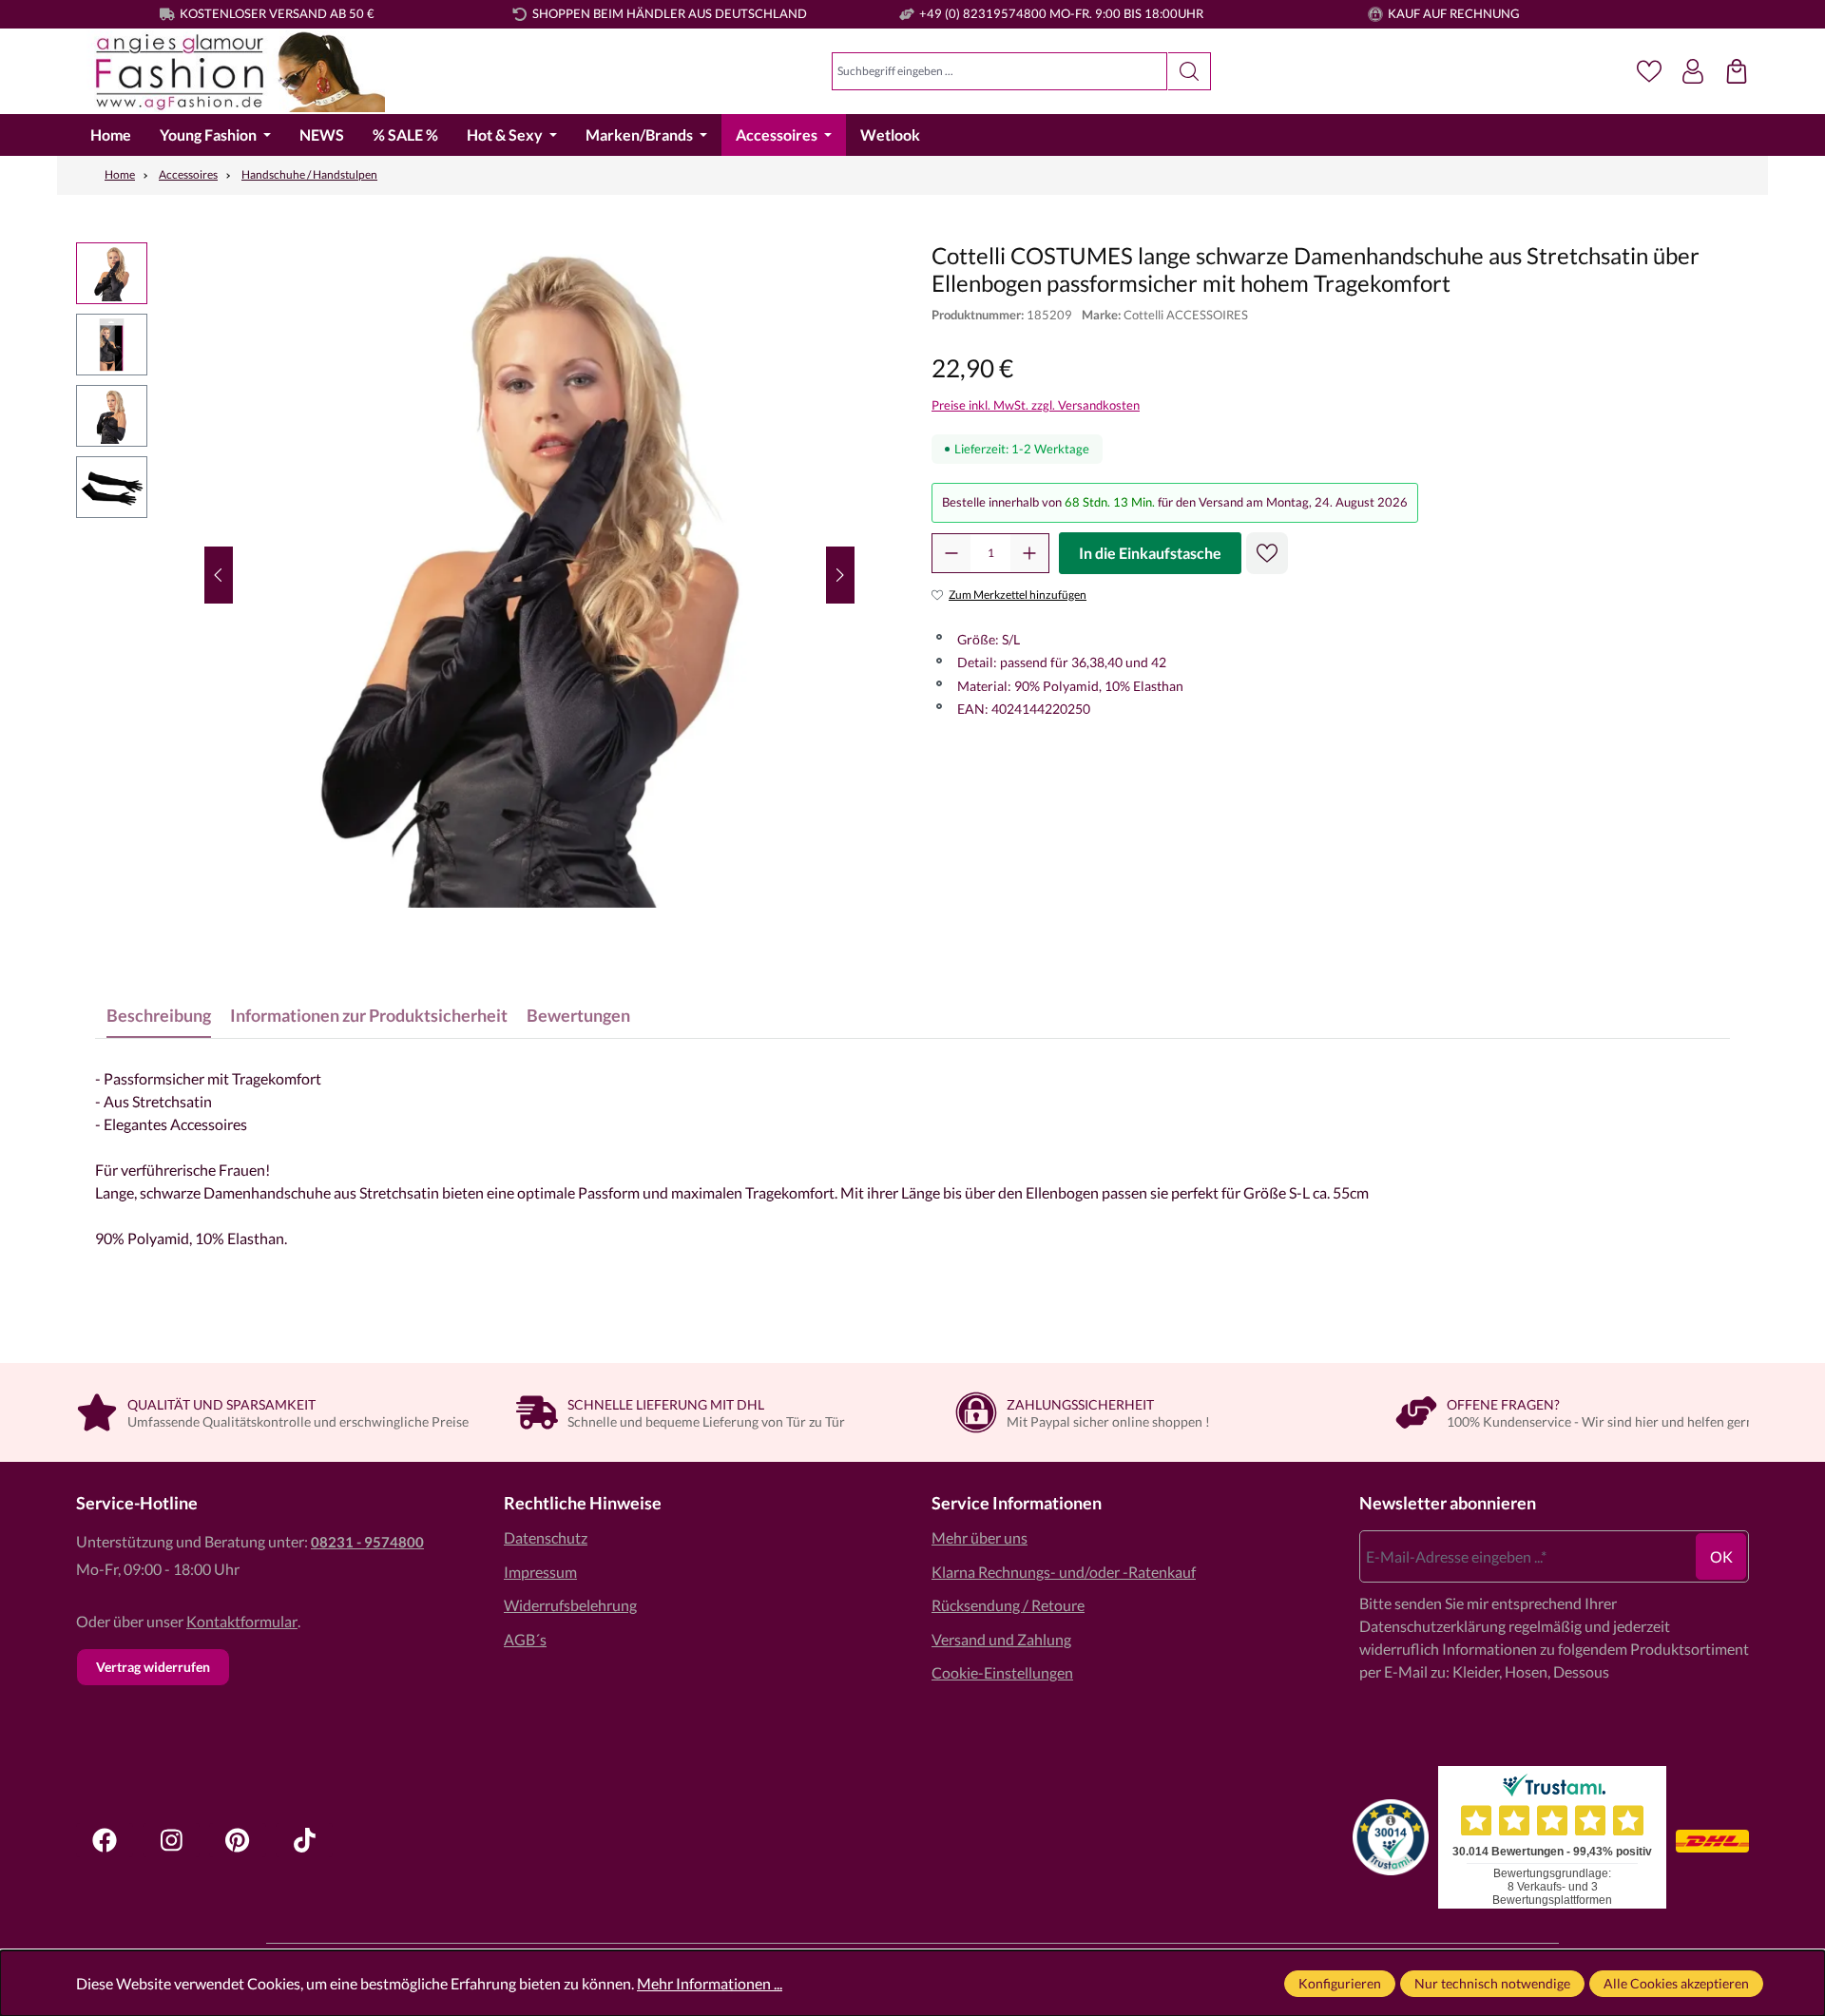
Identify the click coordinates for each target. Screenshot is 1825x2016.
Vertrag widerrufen (153, 1667)
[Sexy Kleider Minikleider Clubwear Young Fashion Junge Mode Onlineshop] (231, 72)
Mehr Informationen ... (710, 1983)
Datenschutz (546, 1537)
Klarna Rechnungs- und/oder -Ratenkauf (1064, 1572)
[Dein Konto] (1693, 71)
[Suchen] (1190, 71)
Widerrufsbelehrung (570, 1605)
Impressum (540, 1572)
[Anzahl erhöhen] (1029, 553)
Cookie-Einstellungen (1002, 1672)
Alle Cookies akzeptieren (1676, 1983)
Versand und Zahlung (1001, 1639)
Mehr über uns (980, 1537)
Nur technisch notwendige (1492, 1983)
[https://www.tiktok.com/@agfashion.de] (304, 1840)
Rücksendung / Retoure (1008, 1605)
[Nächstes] (840, 575)
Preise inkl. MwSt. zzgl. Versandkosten (1036, 405)
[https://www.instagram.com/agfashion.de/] (171, 1840)
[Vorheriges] (219, 575)
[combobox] (999, 71)
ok (1721, 1556)
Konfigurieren (1340, 1983)
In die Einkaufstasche (1150, 553)
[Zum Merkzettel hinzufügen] (1267, 553)
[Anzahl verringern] (951, 553)
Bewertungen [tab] (578, 1015)
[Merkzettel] (1649, 71)
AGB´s (525, 1639)
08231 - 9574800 (367, 1542)
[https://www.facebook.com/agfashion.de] (105, 1840)
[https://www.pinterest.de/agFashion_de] (238, 1840)
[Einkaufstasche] (1737, 71)
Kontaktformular (242, 1621)
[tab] (159, 1016)
